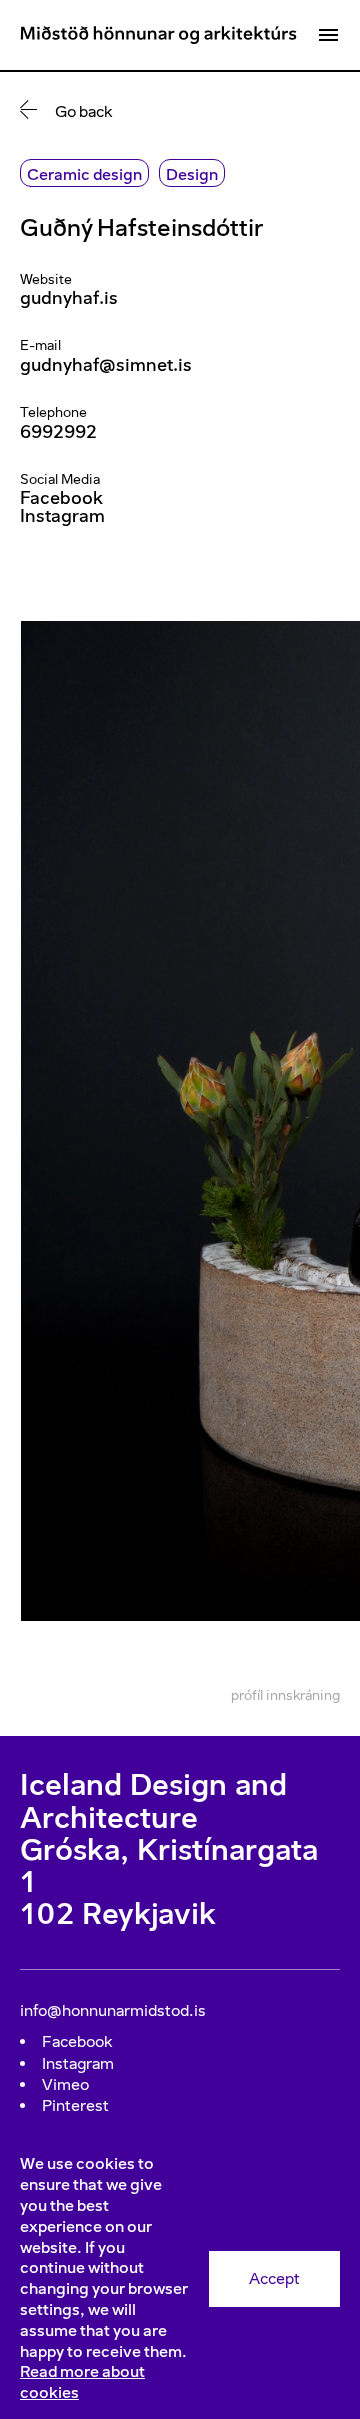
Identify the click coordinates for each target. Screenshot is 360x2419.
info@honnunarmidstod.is (113, 2010)
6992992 (58, 432)
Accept (274, 2278)
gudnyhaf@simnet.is (106, 365)
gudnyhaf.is (69, 298)
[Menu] (328, 35)
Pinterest (75, 2105)
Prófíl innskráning (285, 1695)
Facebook (61, 498)
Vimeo (65, 2084)
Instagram (62, 516)
